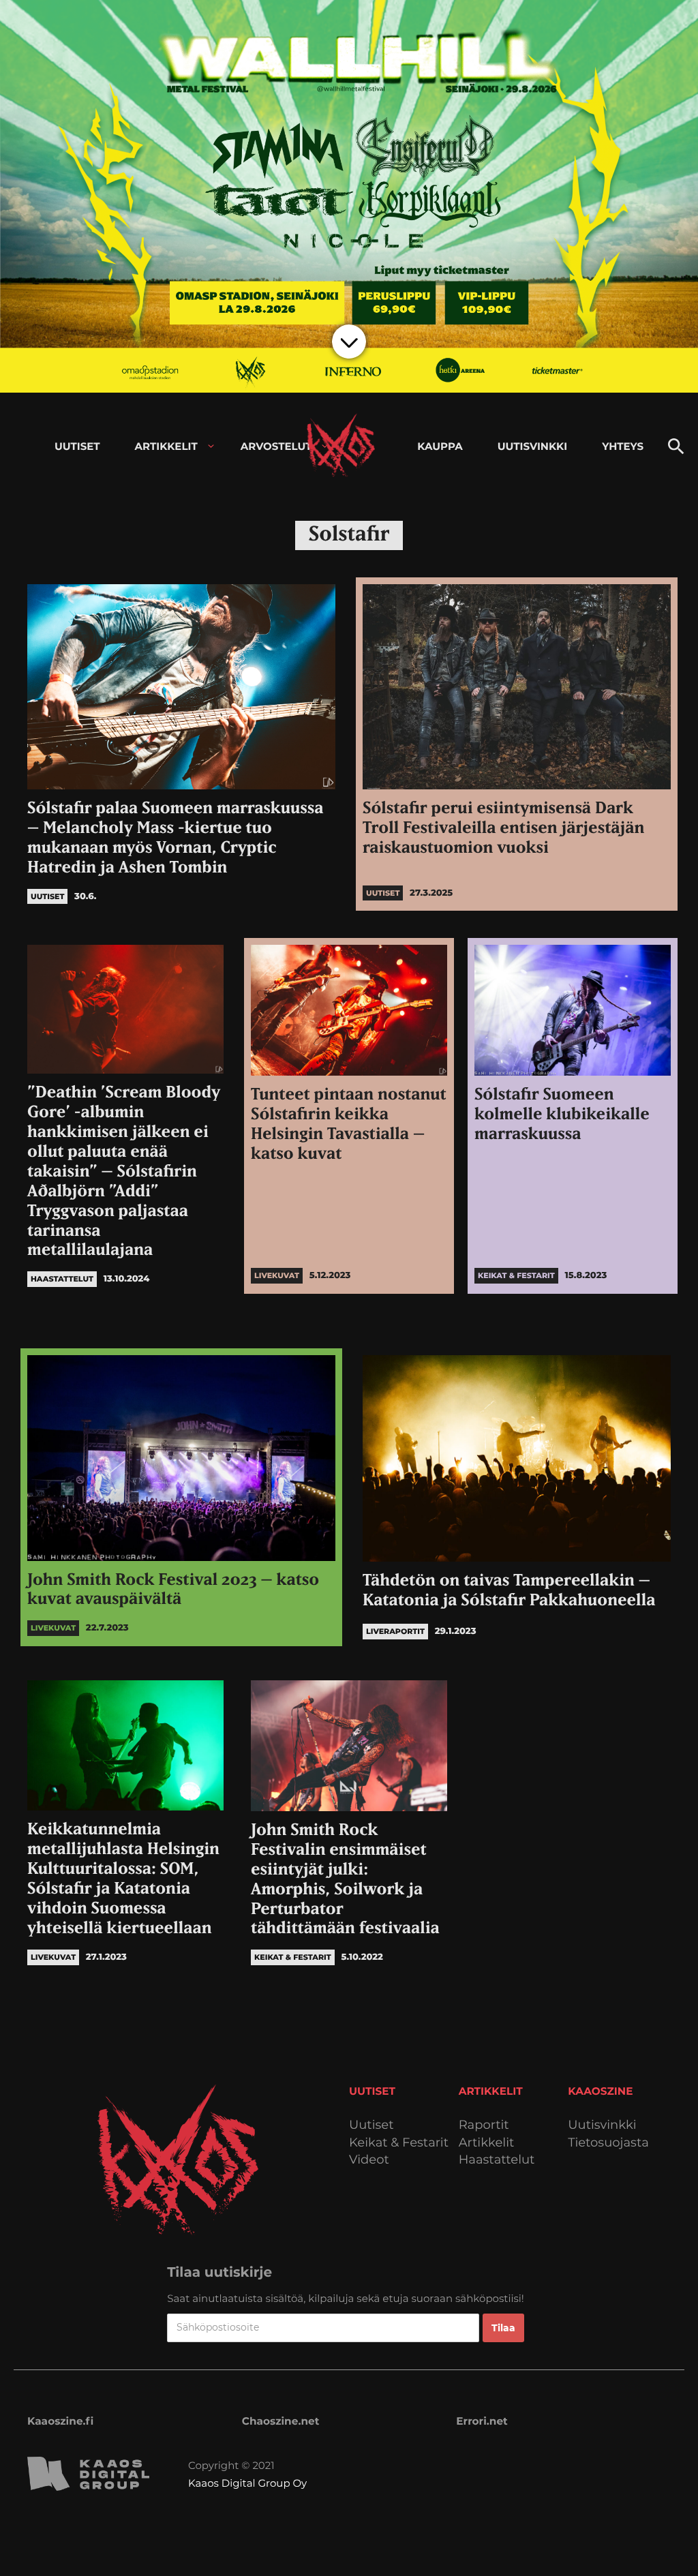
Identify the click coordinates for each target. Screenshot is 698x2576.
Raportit (484, 2125)
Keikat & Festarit (399, 2143)
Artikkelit (487, 2143)
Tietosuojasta (608, 2143)
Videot (369, 2160)
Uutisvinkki (602, 2125)
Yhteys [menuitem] (623, 446)
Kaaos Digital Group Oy (247, 2483)
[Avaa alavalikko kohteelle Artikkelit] (211, 446)
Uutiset (371, 2125)
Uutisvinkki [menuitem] (532, 446)
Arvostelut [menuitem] (276, 446)
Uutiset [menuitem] (77, 446)
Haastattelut (497, 2160)
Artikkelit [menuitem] (166, 446)
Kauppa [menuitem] (440, 446)
